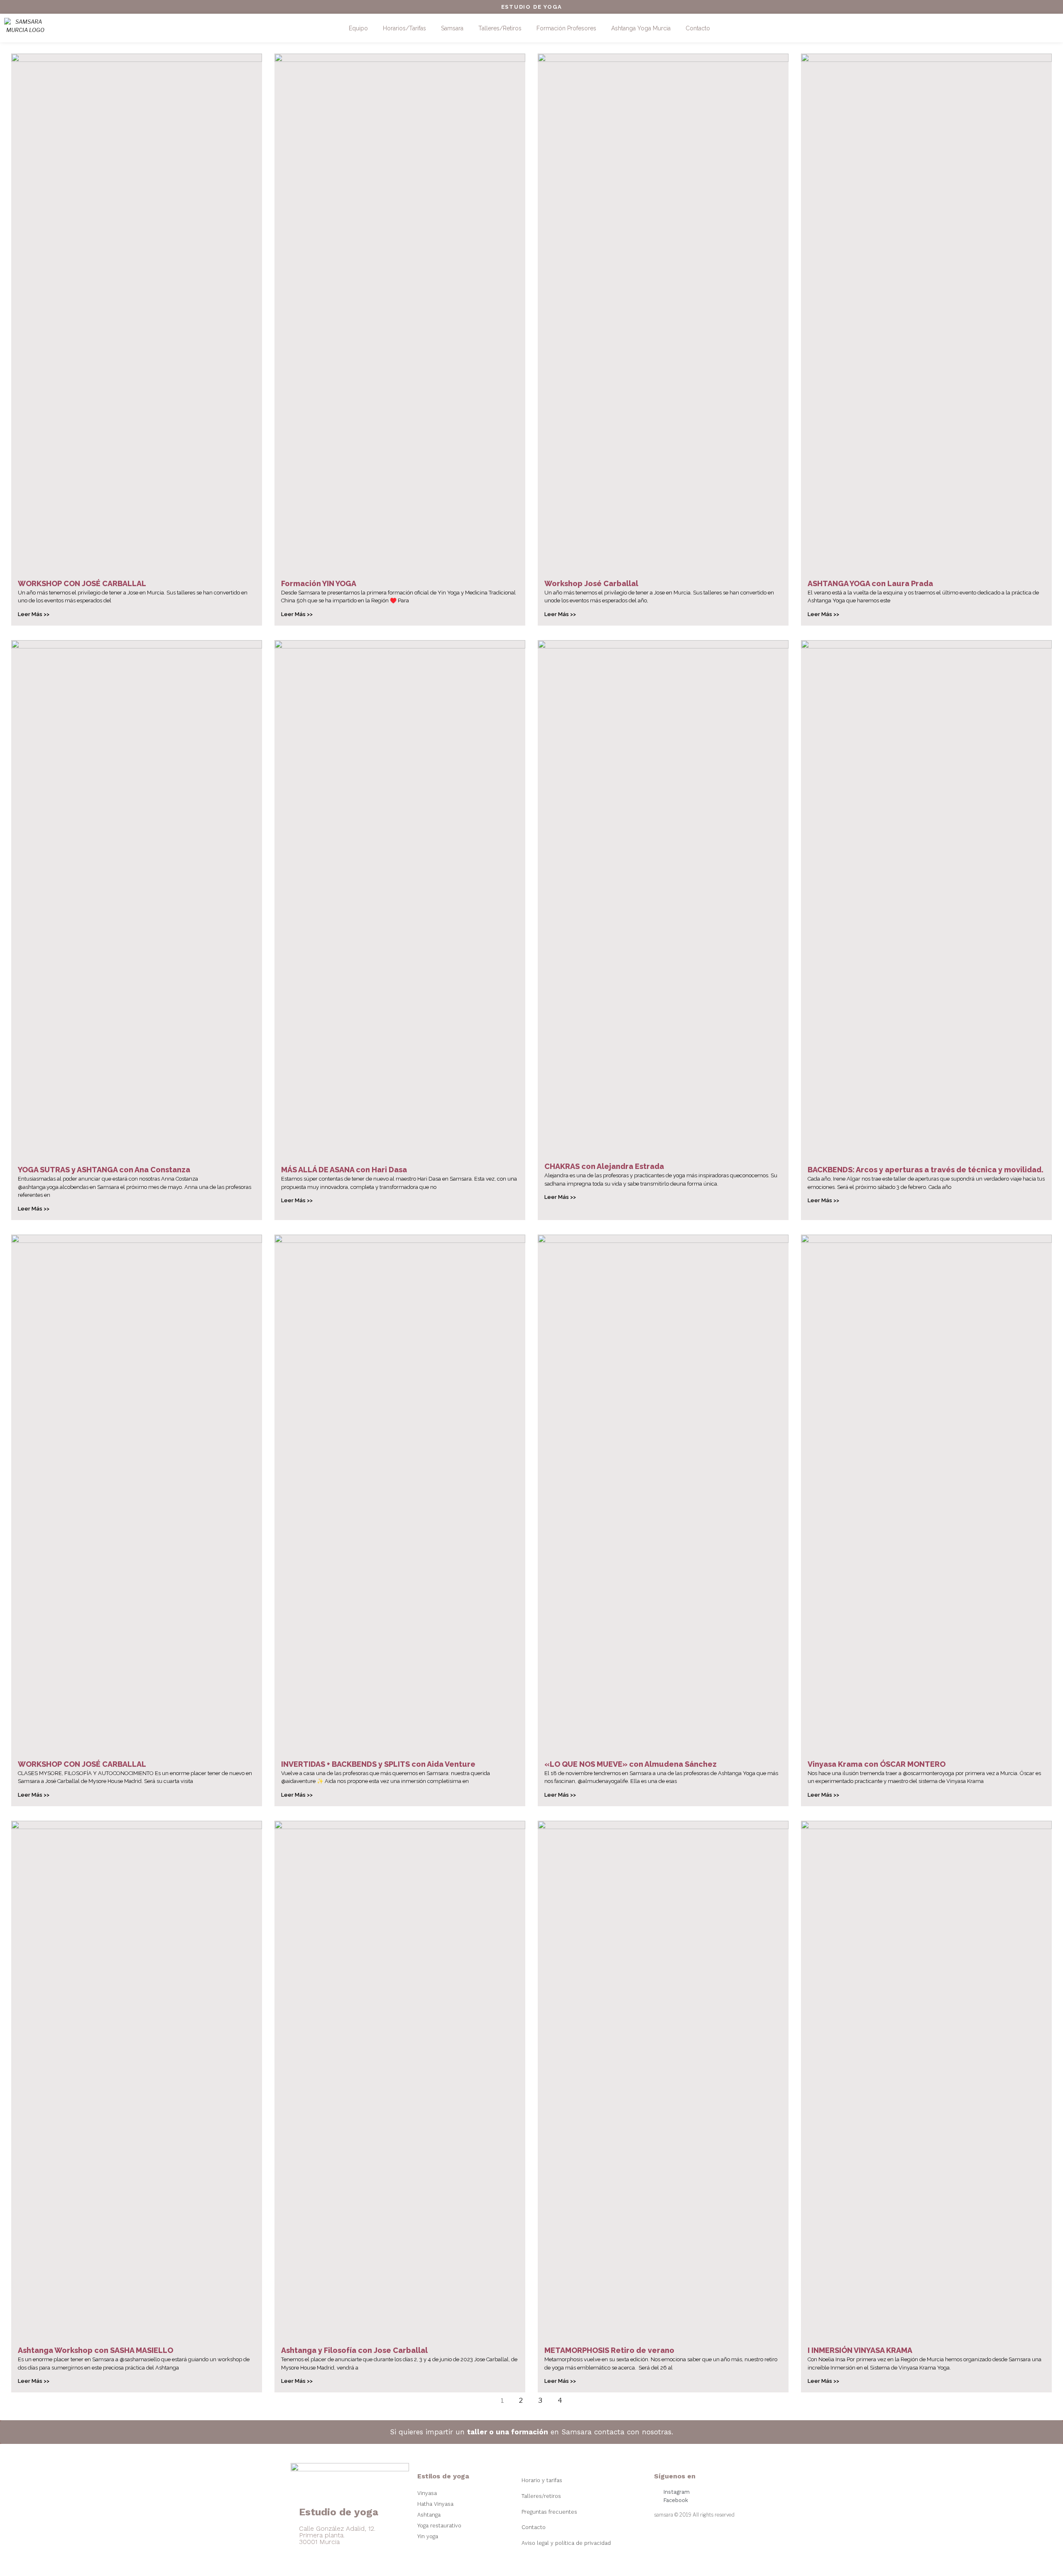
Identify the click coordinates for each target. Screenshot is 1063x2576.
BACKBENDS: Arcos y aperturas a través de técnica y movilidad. (926, 1170)
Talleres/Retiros (500, 28)
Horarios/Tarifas (404, 28)
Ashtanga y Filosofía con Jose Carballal (354, 2350)
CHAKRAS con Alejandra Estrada (604, 1166)
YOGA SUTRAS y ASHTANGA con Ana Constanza (104, 1170)
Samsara (452, 28)
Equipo (358, 28)
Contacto (698, 28)
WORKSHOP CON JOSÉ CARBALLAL (82, 583)
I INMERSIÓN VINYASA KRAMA (860, 2350)
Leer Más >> (34, 614)
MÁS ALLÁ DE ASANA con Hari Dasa (344, 1170)
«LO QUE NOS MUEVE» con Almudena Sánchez (631, 1764)
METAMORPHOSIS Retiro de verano (609, 2350)
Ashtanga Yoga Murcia (641, 28)
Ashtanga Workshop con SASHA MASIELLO (96, 2350)
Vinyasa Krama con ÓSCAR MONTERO (877, 1764)
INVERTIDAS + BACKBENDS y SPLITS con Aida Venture (378, 1764)
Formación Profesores (566, 28)
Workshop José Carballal (591, 583)
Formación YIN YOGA (319, 583)
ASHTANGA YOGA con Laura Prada (870, 583)
